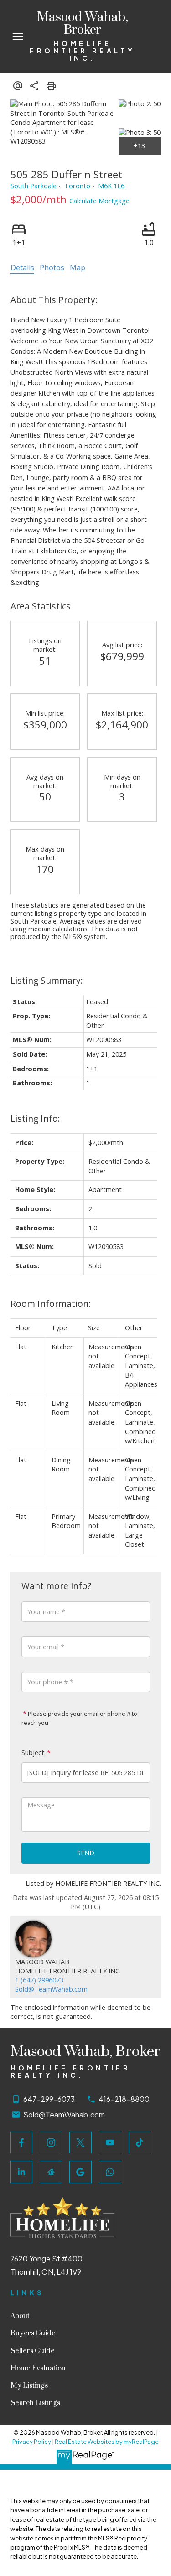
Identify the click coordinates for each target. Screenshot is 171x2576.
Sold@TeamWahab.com (51, 1989)
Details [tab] (22, 268)
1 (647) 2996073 (39, 1980)
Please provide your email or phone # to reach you (79, 1718)
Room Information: (51, 1303)
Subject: (34, 1753)
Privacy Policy (32, 2442)
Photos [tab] (52, 268)
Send (86, 1853)
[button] (22, 2143)
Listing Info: (35, 1118)
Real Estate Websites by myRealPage (107, 2442)
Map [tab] (78, 268)
